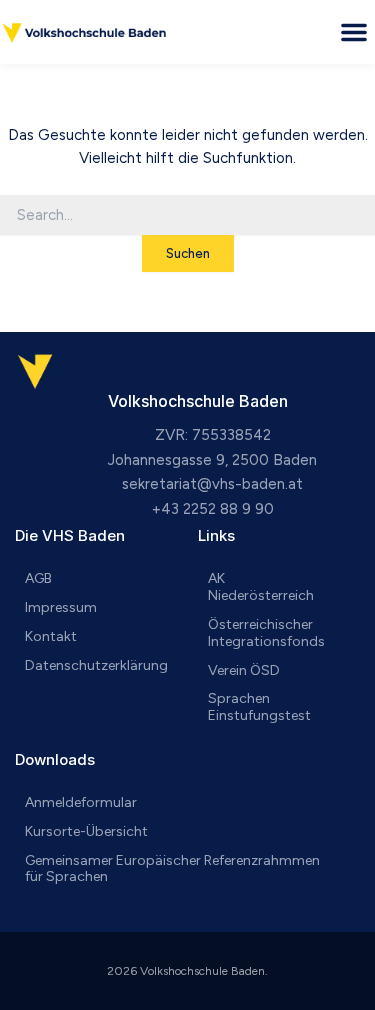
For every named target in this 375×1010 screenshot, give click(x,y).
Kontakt (51, 636)
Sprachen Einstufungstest (259, 707)
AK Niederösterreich (261, 587)
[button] (354, 32)
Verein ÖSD (244, 670)
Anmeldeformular (81, 802)
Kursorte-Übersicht (86, 831)
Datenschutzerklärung (96, 665)
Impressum (61, 607)
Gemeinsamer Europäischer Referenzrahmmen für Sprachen (172, 869)
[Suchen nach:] (187, 215)
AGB (38, 578)
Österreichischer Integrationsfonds (266, 633)
